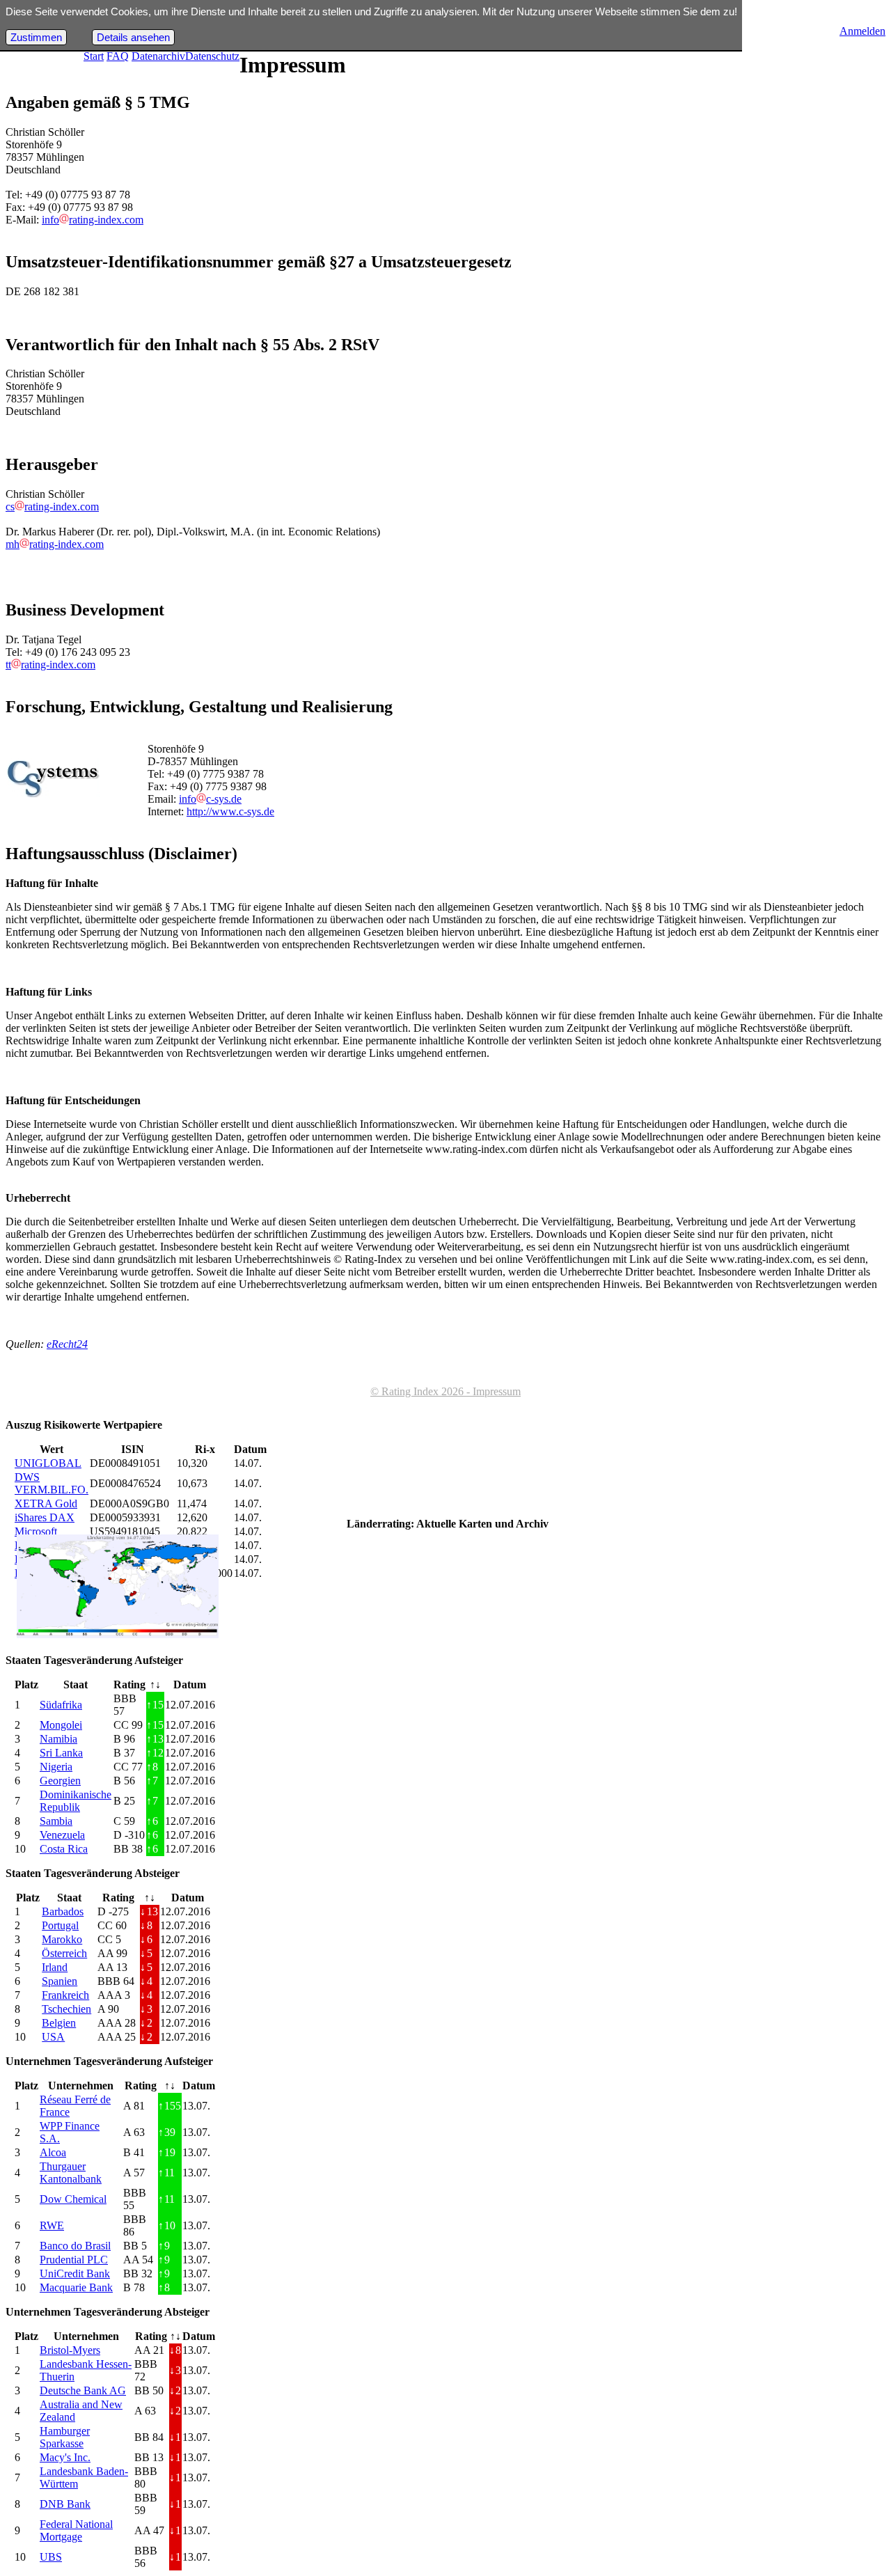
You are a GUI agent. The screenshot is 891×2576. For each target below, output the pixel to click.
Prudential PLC (74, 2260)
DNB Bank (65, 2504)
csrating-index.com (52, 506)
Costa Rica (64, 1849)
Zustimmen (36, 37)
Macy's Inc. (65, 2457)
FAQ (118, 56)
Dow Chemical (73, 2199)
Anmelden (862, 31)
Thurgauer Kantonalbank (71, 2173)
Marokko (62, 1939)
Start (94, 56)
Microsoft (36, 1531)
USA (53, 2037)
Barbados (63, 1911)
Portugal (60, 1925)
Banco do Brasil (75, 2246)
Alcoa (53, 2152)
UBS (51, 2557)
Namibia (58, 1739)
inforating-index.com (93, 220)
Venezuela (62, 1835)
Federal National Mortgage (76, 2530)
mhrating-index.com (55, 544)
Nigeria (56, 1767)
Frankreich (65, 1995)
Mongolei (61, 1725)
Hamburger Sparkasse (65, 2437)
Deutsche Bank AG (83, 2390)
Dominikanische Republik (76, 1801)
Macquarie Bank (76, 2287)
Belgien (59, 2023)
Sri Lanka (61, 1753)
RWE (52, 2225)
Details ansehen (133, 37)
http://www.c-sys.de (230, 811)
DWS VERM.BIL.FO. (52, 1483)
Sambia (56, 1821)
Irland (55, 1967)
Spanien (60, 1981)
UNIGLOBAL (48, 1463)
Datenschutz (212, 56)
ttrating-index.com (50, 665)
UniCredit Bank (75, 2273)
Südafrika (61, 1705)
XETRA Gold (46, 1503)
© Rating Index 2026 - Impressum (445, 1391)
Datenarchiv (158, 56)
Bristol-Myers (70, 2350)
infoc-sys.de (210, 799)
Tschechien (66, 2009)
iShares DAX (45, 1517)
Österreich (64, 1953)
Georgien (60, 1781)
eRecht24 (67, 1344)
